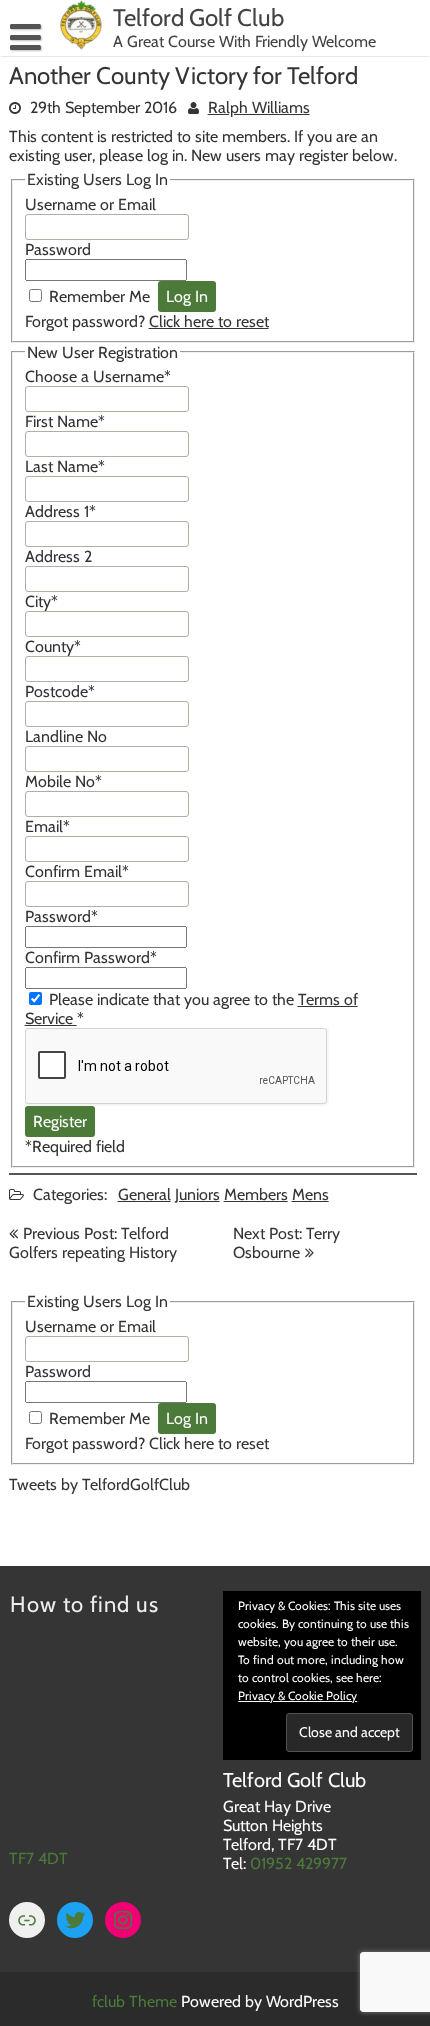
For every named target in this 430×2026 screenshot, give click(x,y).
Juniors (197, 1194)
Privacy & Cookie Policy (297, 1695)
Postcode (60, 691)
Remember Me (99, 296)
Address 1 (60, 511)
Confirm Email (77, 871)
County (53, 646)
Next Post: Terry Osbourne (286, 1243)
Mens (310, 1194)
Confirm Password (91, 957)
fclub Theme (136, 2001)
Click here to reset (209, 321)
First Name (65, 421)
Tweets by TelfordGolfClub (99, 1484)
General (144, 1194)
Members (256, 1194)
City (41, 601)
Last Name (65, 466)
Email (47, 826)
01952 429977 (298, 1863)
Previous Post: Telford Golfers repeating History (93, 1243)
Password (58, 249)
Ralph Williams (259, 107)
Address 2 (58, 556)
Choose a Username (98, 376)
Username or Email (90, 204)
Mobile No (63, 781)
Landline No (66, 736)
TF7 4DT (38, 1858)
